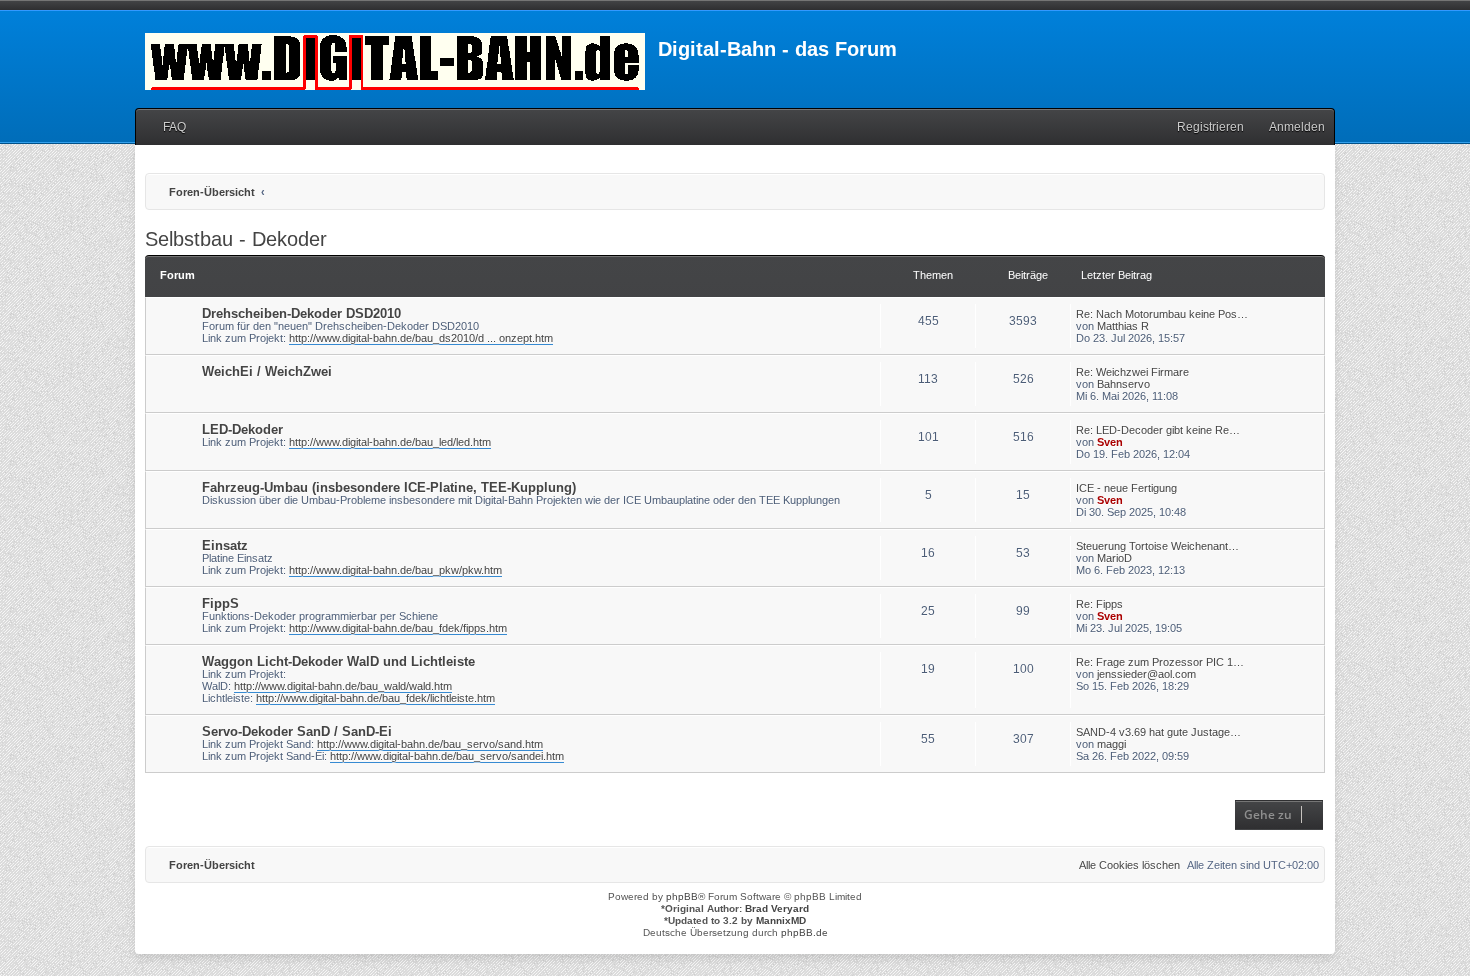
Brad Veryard (777, 908)
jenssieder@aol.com (1146, 674)
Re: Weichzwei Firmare (1132, 372)
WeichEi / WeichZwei (267, 371)
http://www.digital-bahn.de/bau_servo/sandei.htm (447, 756)
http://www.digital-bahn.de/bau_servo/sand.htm (430, 744)
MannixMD (781, 920)
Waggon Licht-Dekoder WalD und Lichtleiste (338, 661)
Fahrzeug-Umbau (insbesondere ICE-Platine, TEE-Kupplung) (389, 487)
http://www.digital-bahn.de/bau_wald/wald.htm (343, 686)
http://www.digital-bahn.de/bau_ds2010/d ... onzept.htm (421, 338)
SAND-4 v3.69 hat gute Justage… (1158, 732)
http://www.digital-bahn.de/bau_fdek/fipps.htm (398, 628)
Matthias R (1123, 326)
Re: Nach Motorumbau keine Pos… (1162, 314)
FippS (220, 603)
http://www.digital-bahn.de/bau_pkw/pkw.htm (395, 570)
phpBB (682, 896)
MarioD (1114, 558)
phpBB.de (804, 932)
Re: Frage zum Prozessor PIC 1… (1160, 662)
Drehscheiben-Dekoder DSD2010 (301, 313)
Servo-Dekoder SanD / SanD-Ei (297, 731)
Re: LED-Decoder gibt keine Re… (1158, 430)
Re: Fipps (1099, 604)
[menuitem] (165, 127)
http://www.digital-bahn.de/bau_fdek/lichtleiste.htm (375, 698)
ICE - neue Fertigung (1126, 488)
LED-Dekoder (242, 429)
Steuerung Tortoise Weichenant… (1157, 546)
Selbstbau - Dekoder (236, 239)
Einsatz (225, 545)
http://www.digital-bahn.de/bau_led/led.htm (390, 442)
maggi (1111, 744)
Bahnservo (1123, 384)
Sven (1110, 442)
